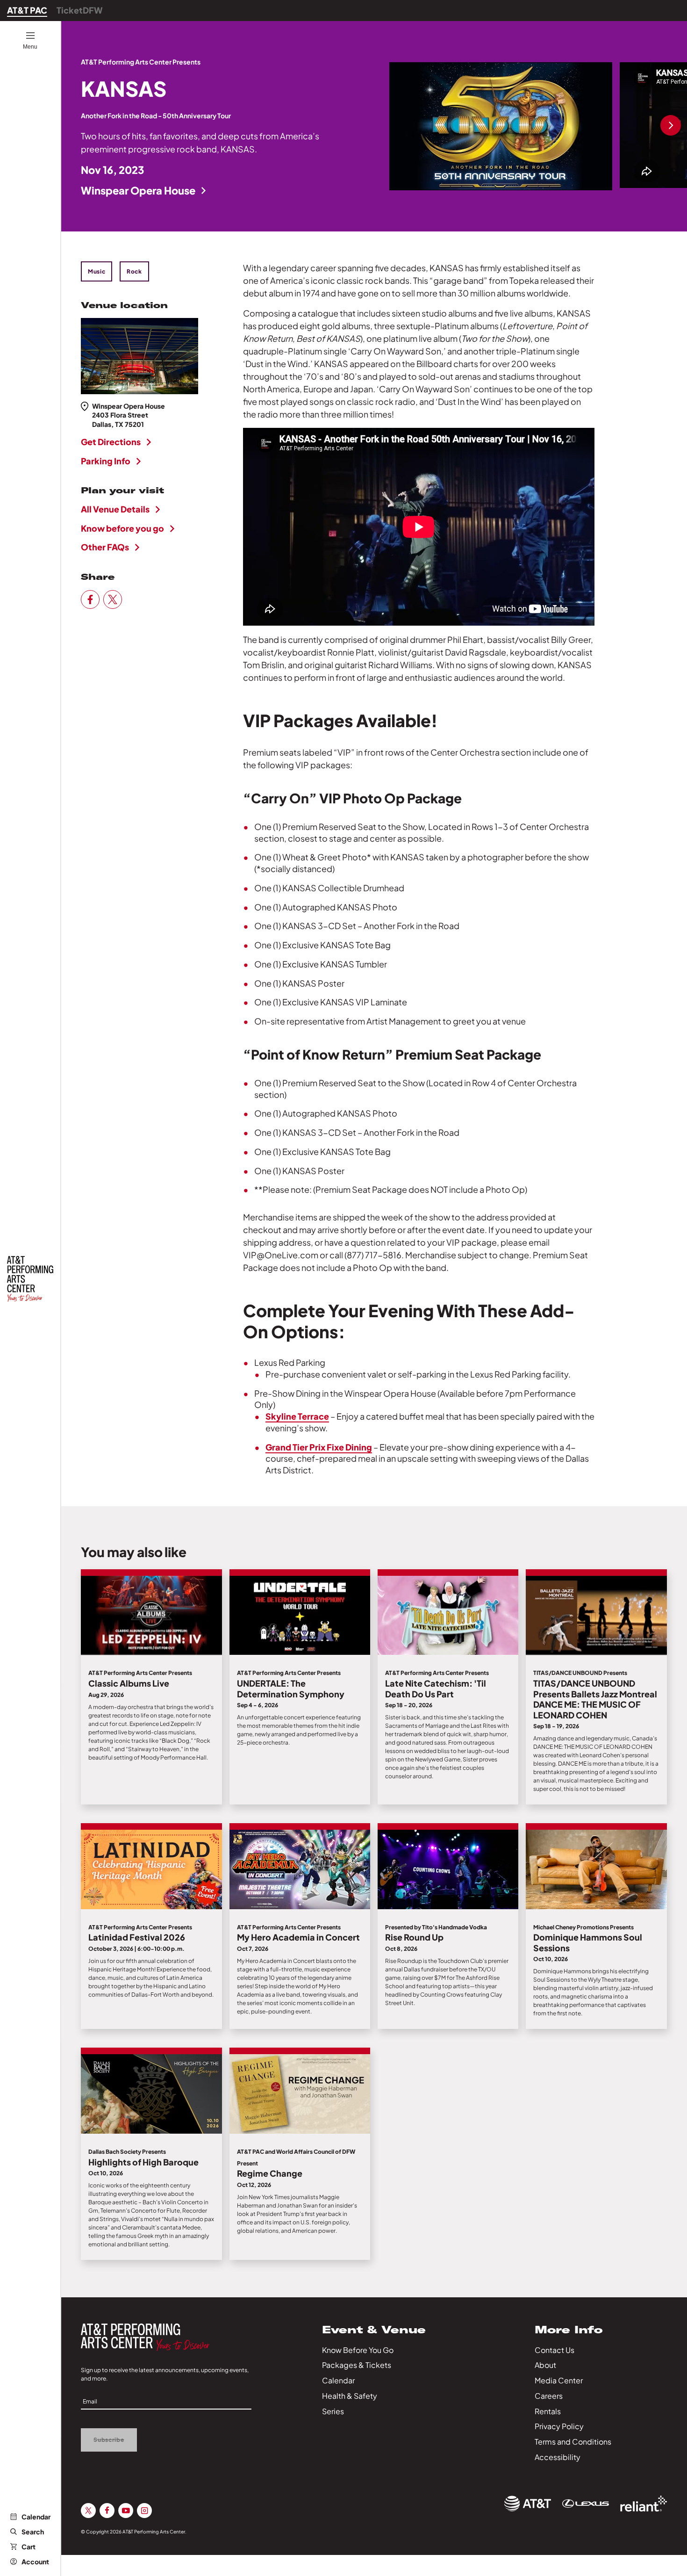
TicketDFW (80, 10)
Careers (549, 2396)
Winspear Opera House (138, 190)
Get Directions (111, 442)
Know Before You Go (358, 2350)
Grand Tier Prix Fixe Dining (319, 1447)
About (545, 2365)
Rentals (548, 2411)
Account (35, 2562)
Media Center (559, 2380)
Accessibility (558, 2457)
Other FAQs (105, 547)
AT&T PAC (27, 10)
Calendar (36, 2517)
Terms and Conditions (573, 2442)
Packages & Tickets (357, 2365)
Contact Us (555, 2350)
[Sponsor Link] (528, 2504)
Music (97, 271)
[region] (538, 126)
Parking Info (106, 461)
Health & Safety (350, 2396)
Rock (134, 271)
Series (333, 2411)
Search (33, 2532)
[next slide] (671, 126)
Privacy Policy (559, 2426)
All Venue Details (115, 509)
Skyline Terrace (297, 1416)
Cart (29, 2547)
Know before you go (122, 528)
